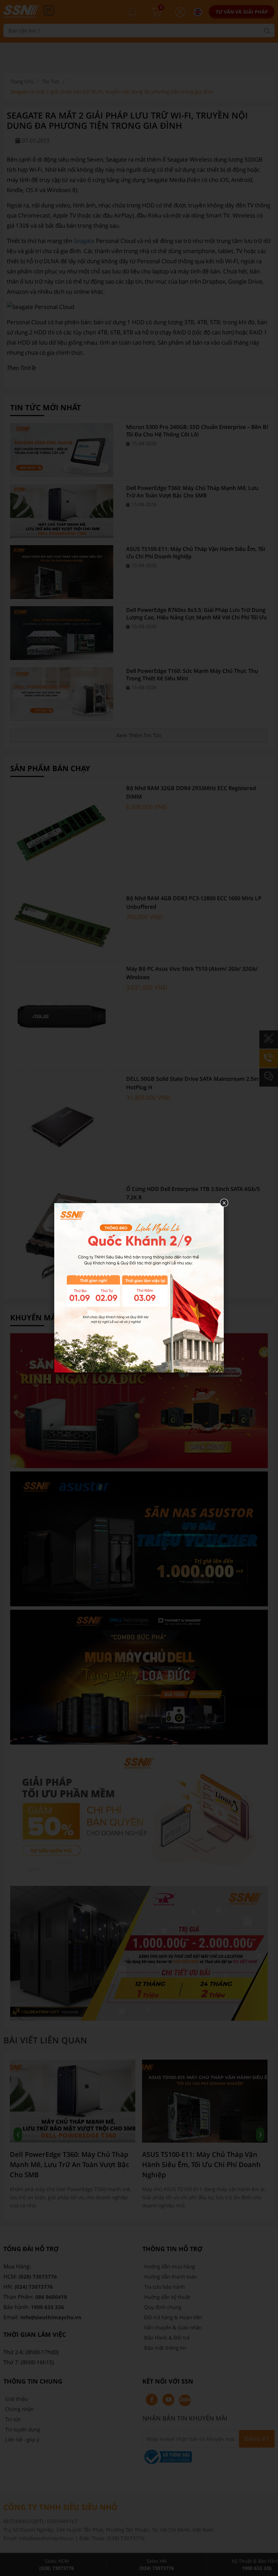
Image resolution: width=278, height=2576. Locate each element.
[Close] (224, 1203)
